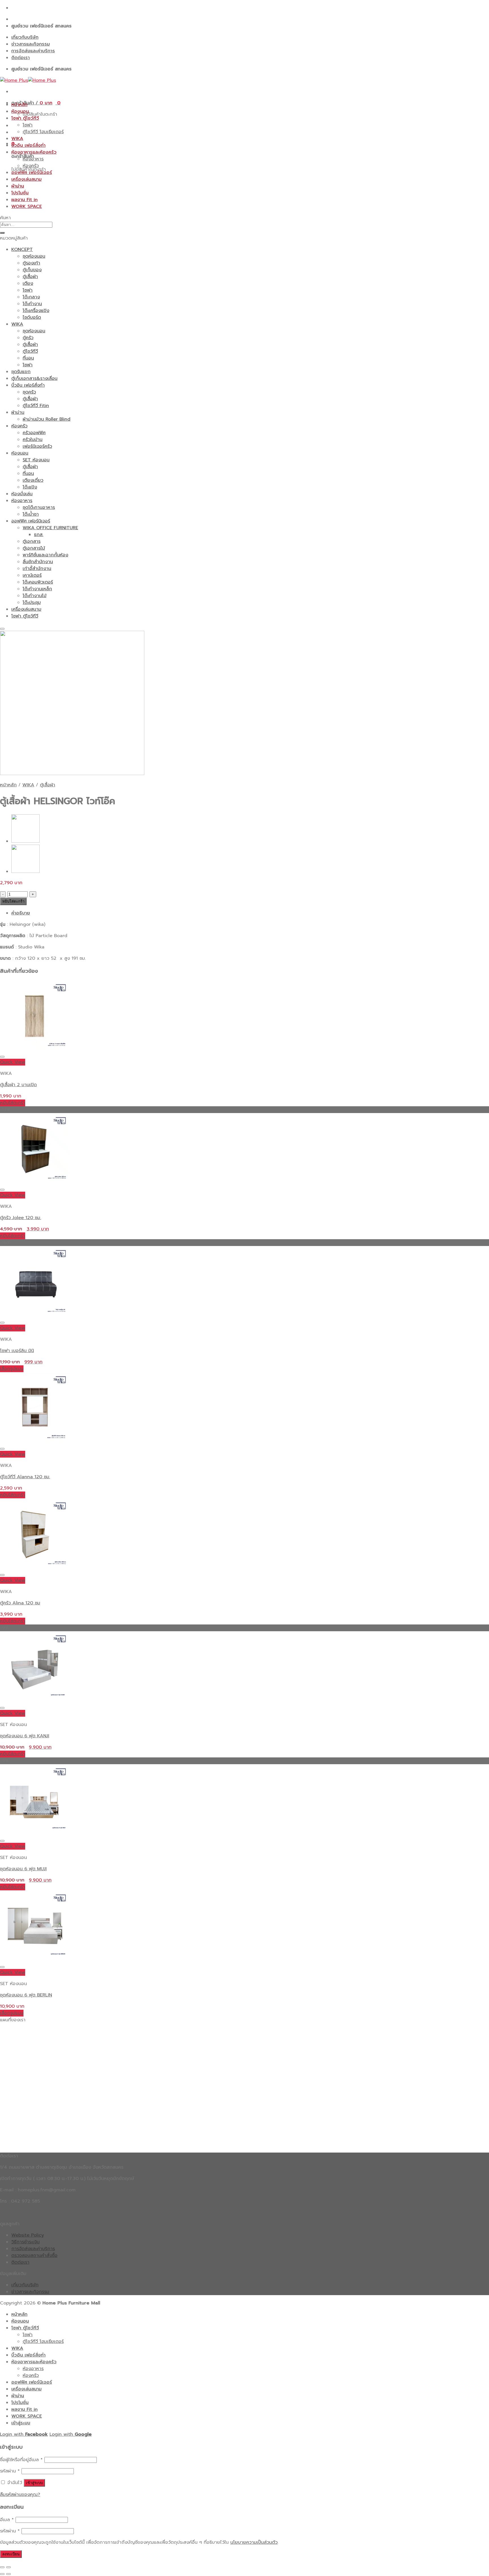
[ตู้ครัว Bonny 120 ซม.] (25, 871)
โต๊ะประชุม (32, 602)
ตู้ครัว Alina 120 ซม (20, 1603)
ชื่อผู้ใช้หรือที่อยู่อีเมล (21, 2460)
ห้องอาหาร (33, 159)
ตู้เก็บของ (32, 270)
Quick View (13, 1062)
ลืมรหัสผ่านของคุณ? (20, 2495)
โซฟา (28, 125)
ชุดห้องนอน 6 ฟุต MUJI (23, 1869)
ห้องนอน (20, 111)
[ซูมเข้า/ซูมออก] (8, 2567)
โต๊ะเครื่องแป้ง (36, 311)
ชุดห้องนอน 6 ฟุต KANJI (25, 1736)
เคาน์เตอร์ (32, 575)
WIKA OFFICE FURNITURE (50, 528)
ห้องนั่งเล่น (22, 494)
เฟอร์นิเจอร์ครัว (37, 446)
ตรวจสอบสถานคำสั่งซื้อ (34, 2256)
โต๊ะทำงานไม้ (35, 596)
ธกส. (39, 535)
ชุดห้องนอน (34, 256)
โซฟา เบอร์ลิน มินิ (17, 1351)
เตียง (28, 283)
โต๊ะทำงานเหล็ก (37, 589)
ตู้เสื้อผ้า (30, 277)
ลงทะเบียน (11, 2554)
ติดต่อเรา (21, 58)
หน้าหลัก (19, 105)
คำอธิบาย (21, 913)
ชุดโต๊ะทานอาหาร (39, 507)
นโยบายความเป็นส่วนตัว (254, 2542)
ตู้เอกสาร (32, 541)
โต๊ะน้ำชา (31, 514)
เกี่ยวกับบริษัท (25, 37)
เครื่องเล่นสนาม (26, 179)
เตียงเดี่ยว (33, 480)
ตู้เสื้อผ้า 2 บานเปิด (18, 1085)
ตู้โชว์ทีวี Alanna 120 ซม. (25, 1477)
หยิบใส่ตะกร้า (13, 901)
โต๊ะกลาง (31, 297)
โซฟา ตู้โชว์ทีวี (25, 118)
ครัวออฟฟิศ (34, 433)
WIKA (17, 139)
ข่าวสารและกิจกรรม (31, 44)
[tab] (250, 913)
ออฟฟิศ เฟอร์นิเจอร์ (32, 173)
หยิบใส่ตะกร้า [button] (13, 1103)
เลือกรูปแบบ (12, 1369)
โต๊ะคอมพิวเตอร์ (38, 582)
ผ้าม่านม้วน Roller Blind (47, 419)
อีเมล (7, 2520)
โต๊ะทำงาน (32, 304)
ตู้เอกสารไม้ (34, 548)
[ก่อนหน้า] (2, 2574)
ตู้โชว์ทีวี (30, 351)
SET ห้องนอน (36, 460)
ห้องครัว (31, 166)
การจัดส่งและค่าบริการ (33, 51)
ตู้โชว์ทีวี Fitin (36, 406)
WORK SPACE (27, 206)
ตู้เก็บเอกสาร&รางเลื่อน (34, 378)
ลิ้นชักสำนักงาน (38, 562)
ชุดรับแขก (21, 372)
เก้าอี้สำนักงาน (37, 569)
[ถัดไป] (8, 2574)
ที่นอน (28, 358)
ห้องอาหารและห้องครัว (34, 152)
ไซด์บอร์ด (32, 317)
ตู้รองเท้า (31, 263)
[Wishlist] (2, 629)
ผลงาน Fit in (24, 200)
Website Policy (28, 2235)
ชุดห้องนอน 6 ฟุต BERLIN (26, 1995)
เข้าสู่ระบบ (34, 2483)
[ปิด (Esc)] (2, 2567)
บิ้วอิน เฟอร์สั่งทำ (28, 145)
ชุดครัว (29, 392)
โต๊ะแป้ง (30, 487)
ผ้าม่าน (18, 186)
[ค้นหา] (2, 233)
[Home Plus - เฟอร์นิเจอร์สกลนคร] (28, 80)
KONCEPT (22, 249)
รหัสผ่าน (10, 2471)
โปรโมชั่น (20, 193)
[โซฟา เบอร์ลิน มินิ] (25, 841)
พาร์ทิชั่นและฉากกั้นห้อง (45, 555)
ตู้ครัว (28, 338)
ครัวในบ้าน (33, 440)
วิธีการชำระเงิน (25, 2242)
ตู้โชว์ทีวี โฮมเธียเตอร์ (43, 132)
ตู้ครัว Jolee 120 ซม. (21, 1218)
